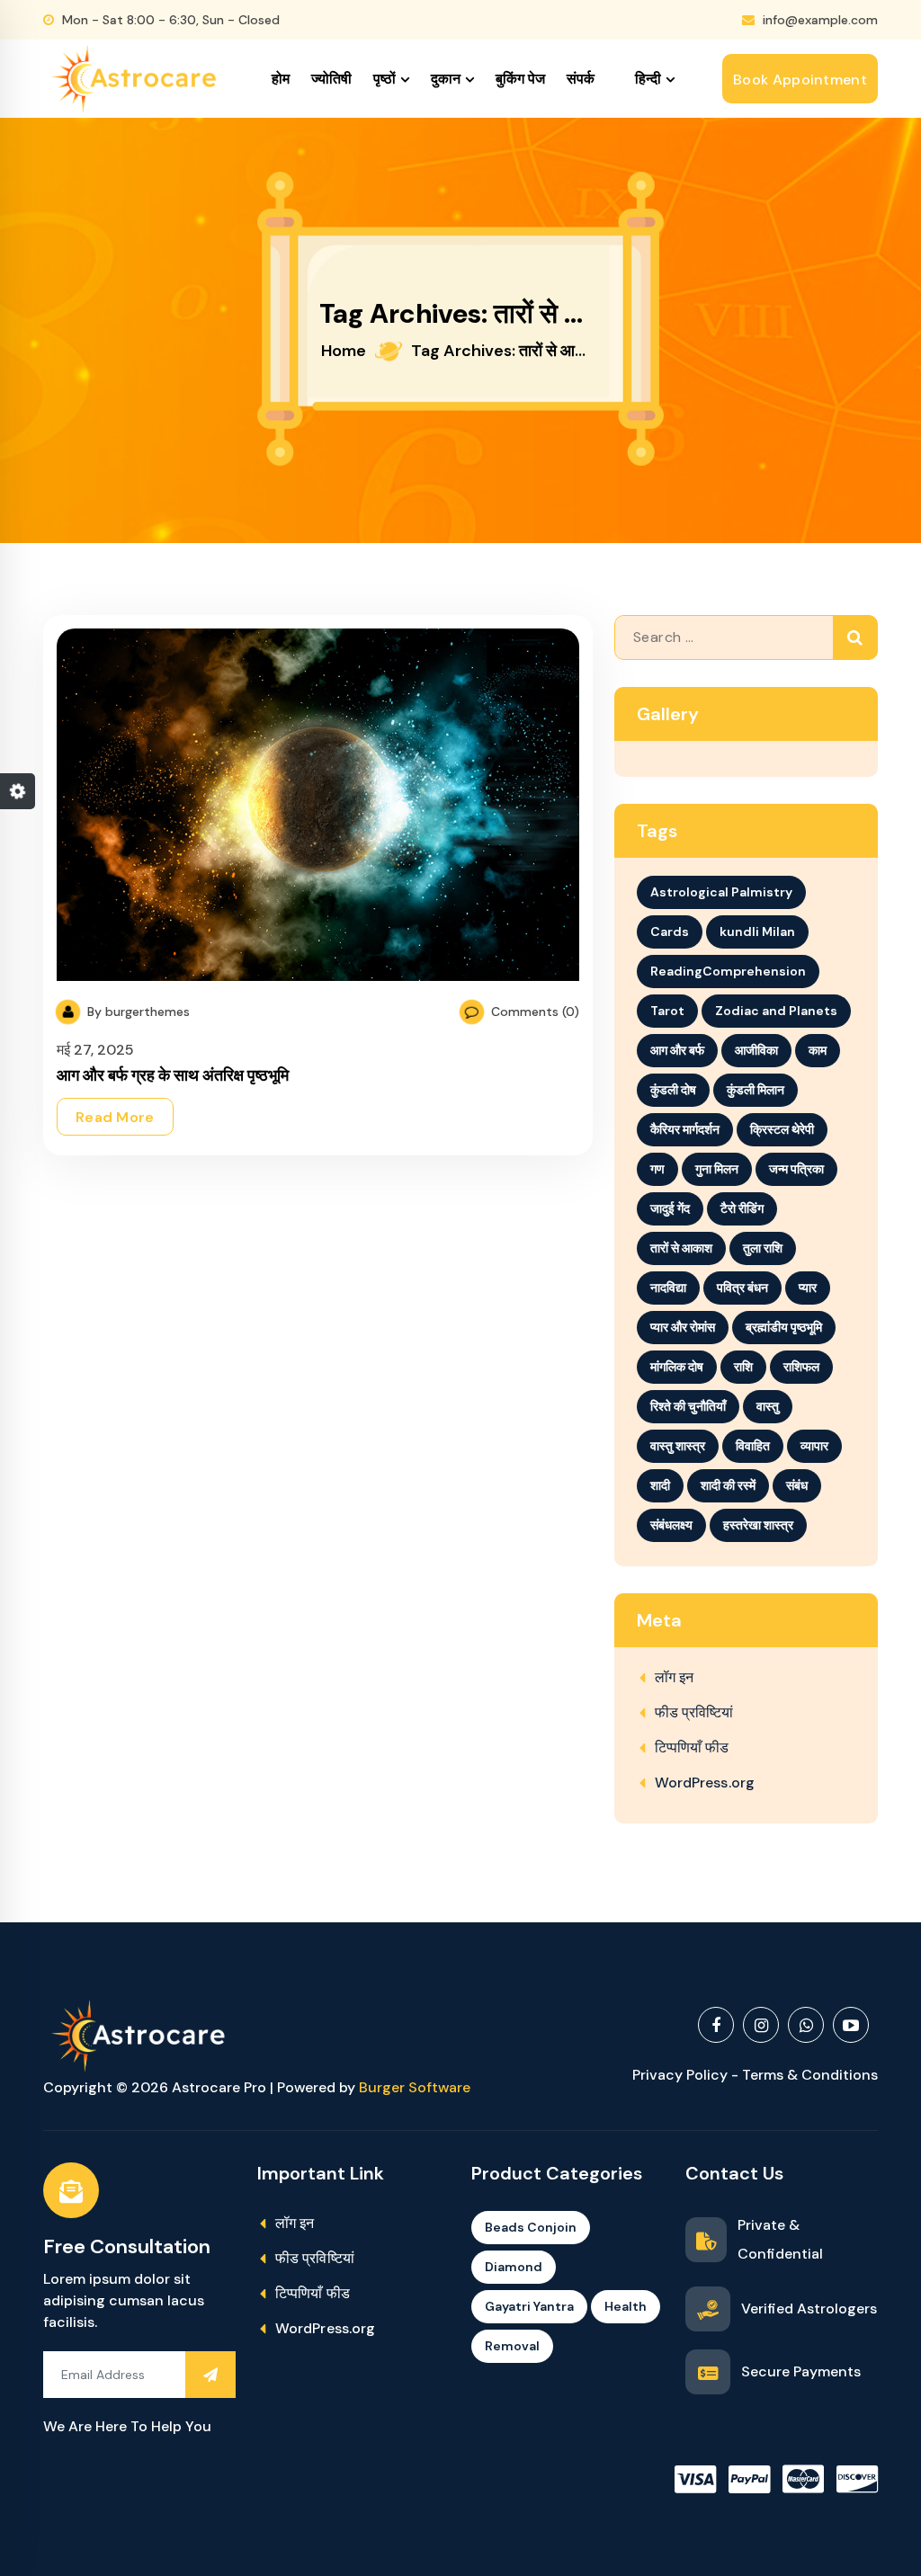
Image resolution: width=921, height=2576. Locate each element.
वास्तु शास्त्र (678, 1446)
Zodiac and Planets (776, 1011)
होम (281, 79)
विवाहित (753, 1446)
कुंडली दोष (673, 1090)
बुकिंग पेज (520, 79)
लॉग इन (675, 1677)
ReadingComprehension (728, 971)
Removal (512, 2346)
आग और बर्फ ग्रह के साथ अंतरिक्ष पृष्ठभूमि (173, 1075)
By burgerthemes (137, 1012)
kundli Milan (757, 931)
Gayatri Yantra (529, 2306)
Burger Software (415, 2087)
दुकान (446, 79)
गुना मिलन (717, 1169)
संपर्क (581, 79)
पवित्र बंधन (742, 1288)
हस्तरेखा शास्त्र (758, 1525)
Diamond (514, 2267)
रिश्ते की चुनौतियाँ (688, 1406)
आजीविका (756, 1050)
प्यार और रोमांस (683, 1327)
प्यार (808, 1288)
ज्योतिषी (331, 79)
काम (818, 1050)
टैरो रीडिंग (742, 1208)
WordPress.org (705, 1783)
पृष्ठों (384, 79)
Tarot (667, 1011)
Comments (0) (533, 1012)
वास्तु (768, 1406)
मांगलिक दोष (677, 1367)
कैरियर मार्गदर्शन (685, 1129)
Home (344, 351)
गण (657, 1169)
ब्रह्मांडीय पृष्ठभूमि (784, 1327)
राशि (743, 1367)
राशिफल (801, 1367)
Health (626, 2306)
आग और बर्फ (677, 1050)
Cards (670, 931)
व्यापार (814, 1446)
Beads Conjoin (531, 2227)
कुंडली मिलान (756, 1090)
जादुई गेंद (670, 1208)
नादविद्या (668, 1288)
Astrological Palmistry (721, 892)
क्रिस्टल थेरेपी (782, 1129)
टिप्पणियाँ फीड (692, 1747)
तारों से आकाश (681, 1248)
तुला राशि (763, 1248)
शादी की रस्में (728, 1485)
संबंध (797, 1485)
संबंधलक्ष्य (671, 1525)
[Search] (855, 637)
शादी (660, 1485)
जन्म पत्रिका (796, 1169)
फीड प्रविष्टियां (694, 1712)
